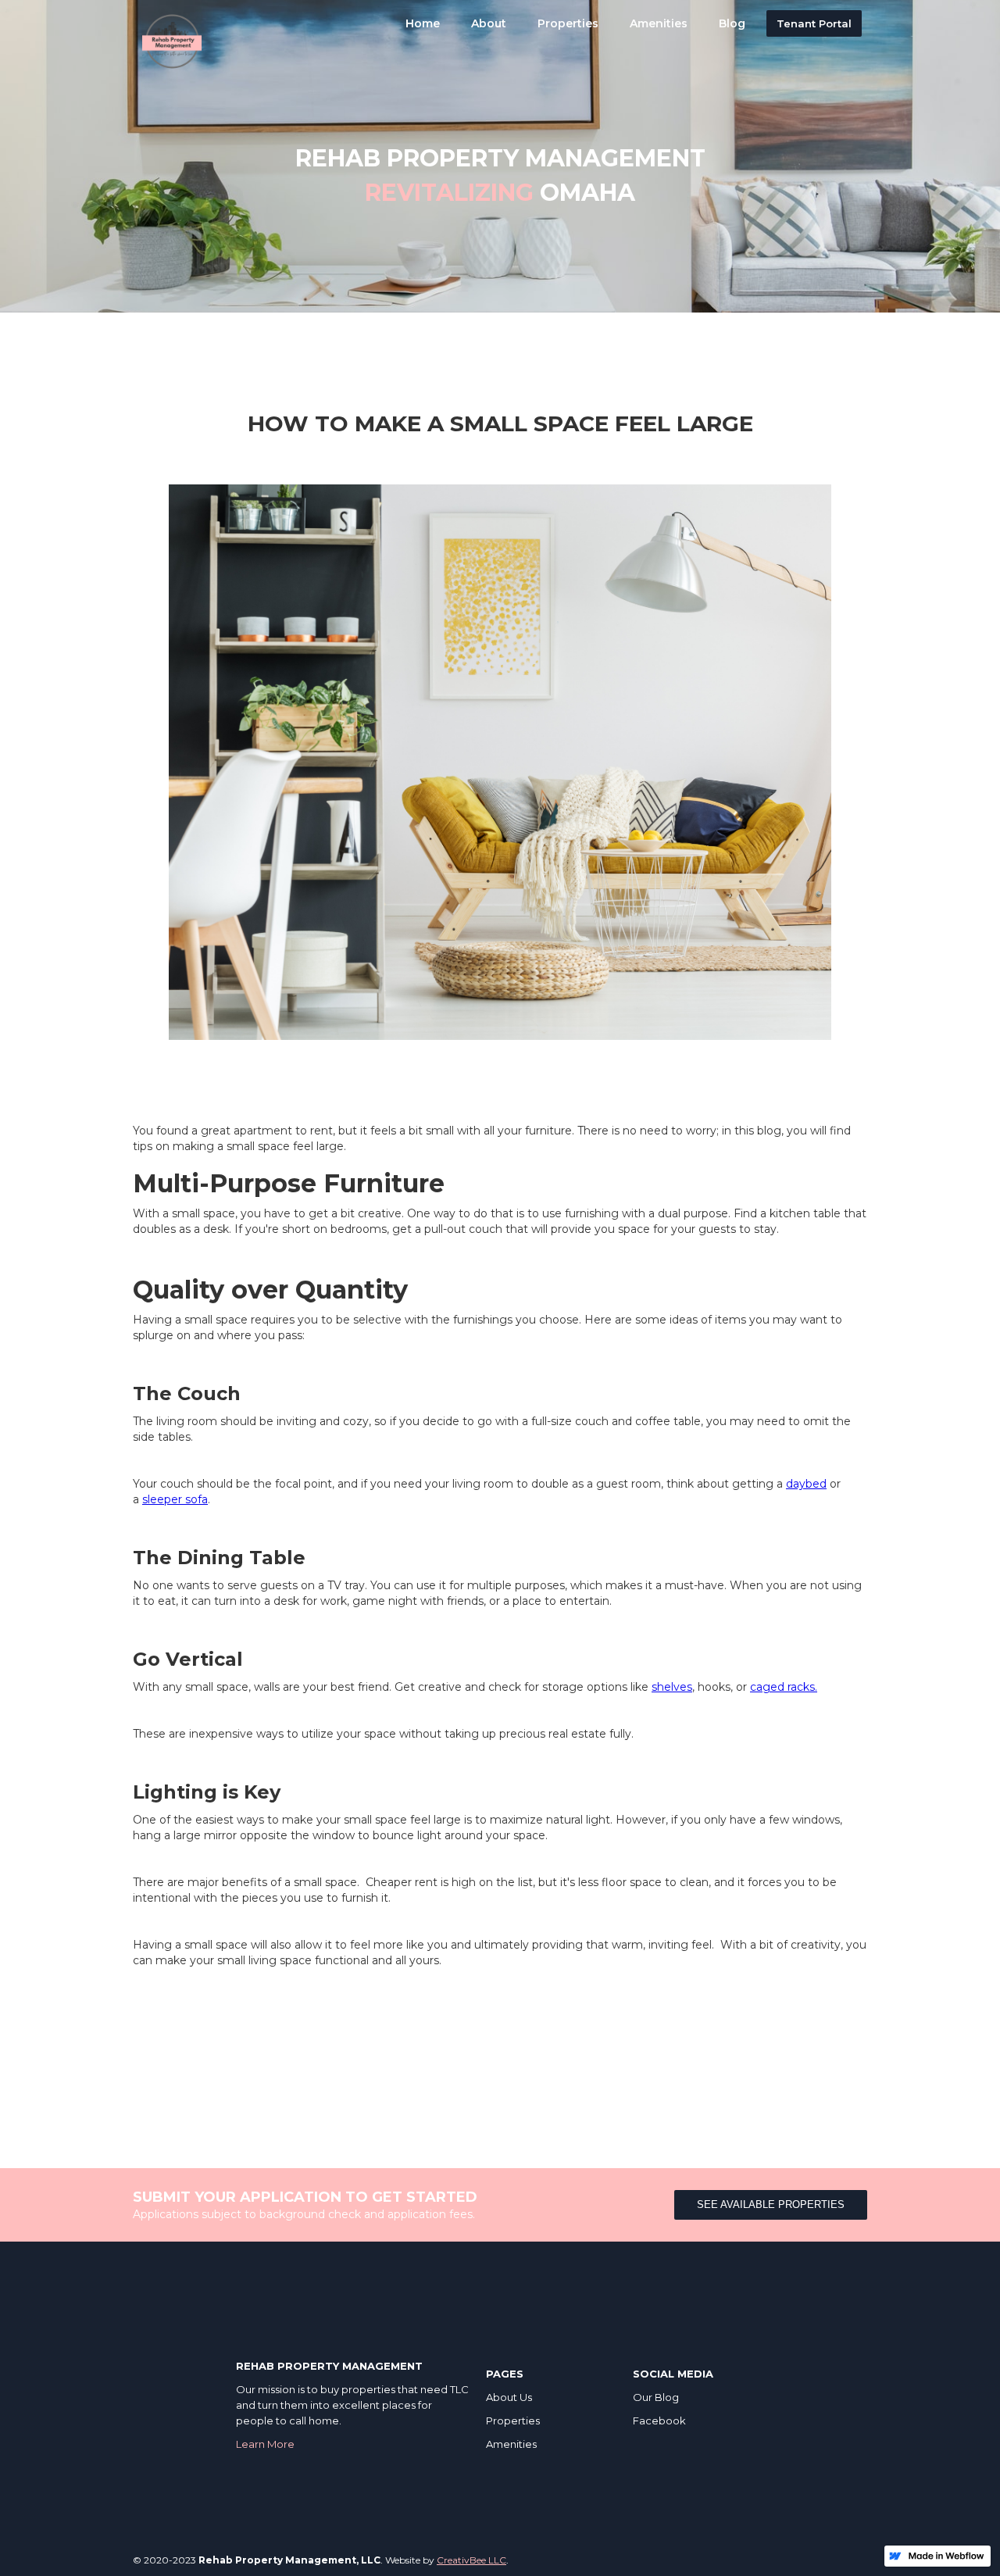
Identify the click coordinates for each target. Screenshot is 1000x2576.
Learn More (265, 2444)
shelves (672, 1687)
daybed (806, 1484)
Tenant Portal (814, 23)
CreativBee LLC (471, 2560)
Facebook (659, 2421)
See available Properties (771, 2204)
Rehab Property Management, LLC (289, 2560)
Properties (568, 23)
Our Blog (656, 2397)
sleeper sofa (175, 1499)
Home (423, 23)
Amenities (659, 23)
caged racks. (784, 1687)
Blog (732, 23)
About (489, 23)
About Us (509, 2397)
